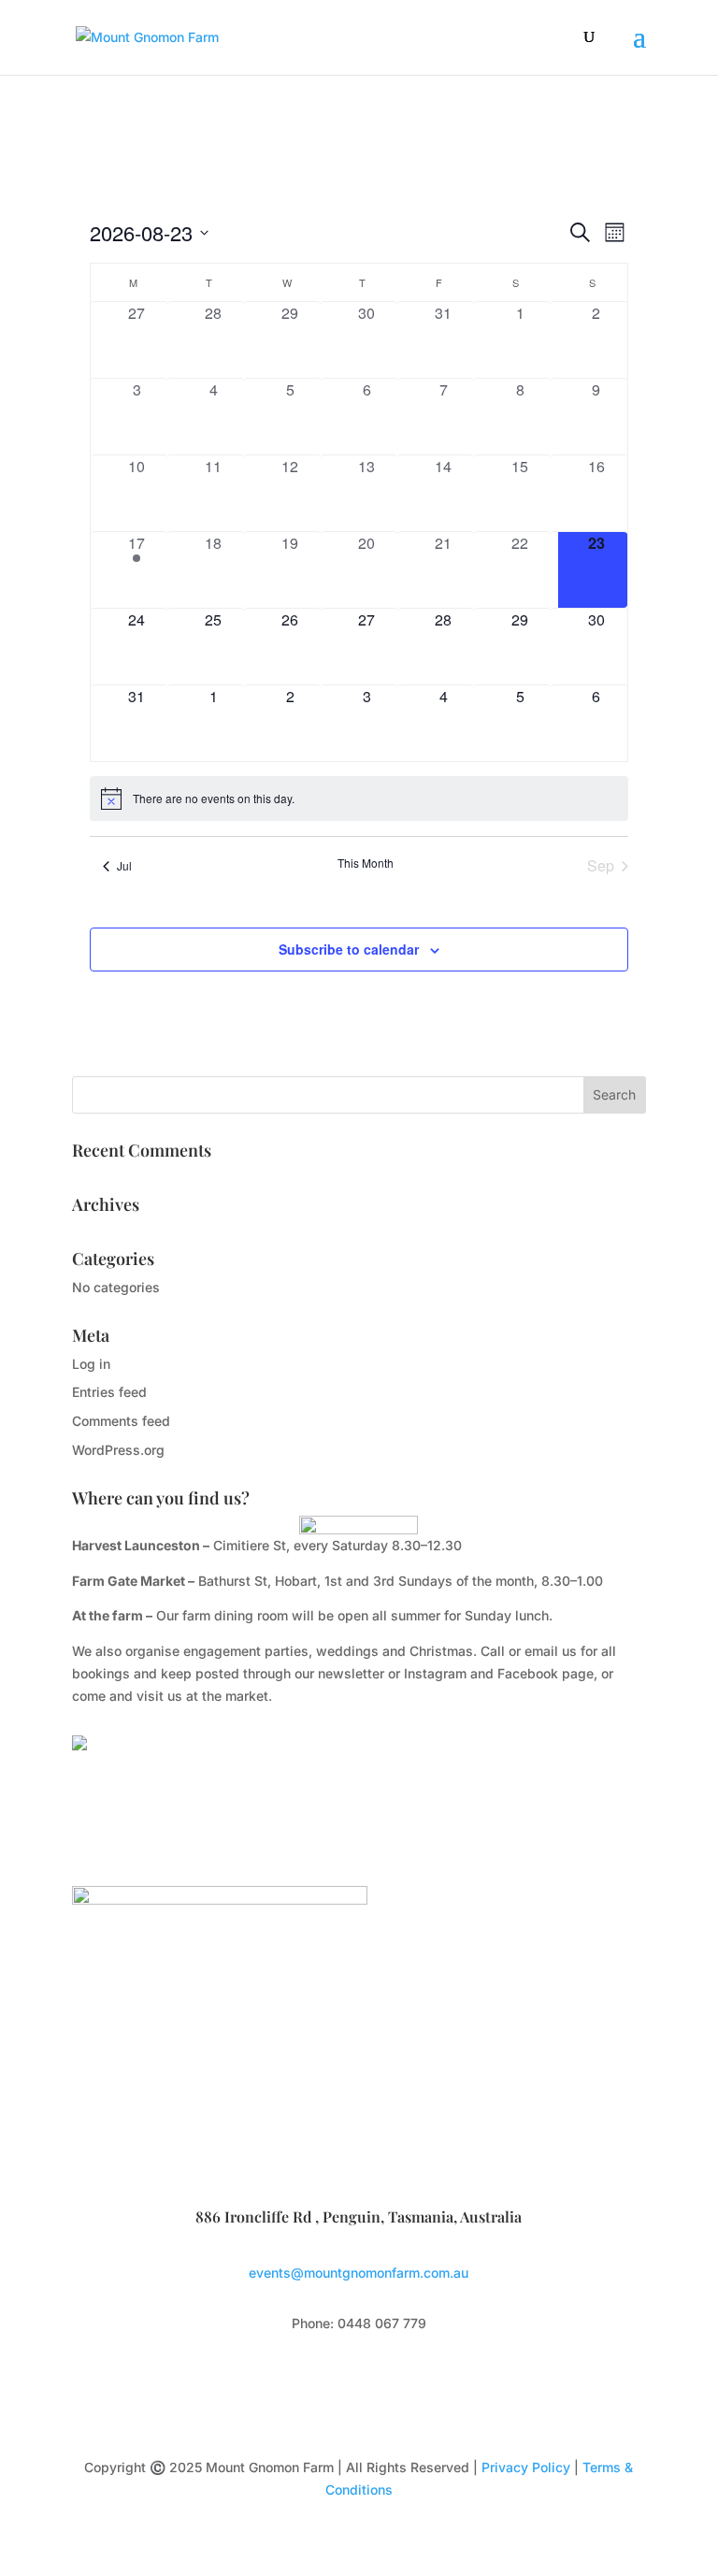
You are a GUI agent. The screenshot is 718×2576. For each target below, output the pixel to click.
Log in (91, 1364)
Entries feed (109, 1392)
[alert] (359, 799)
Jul (124, 865)
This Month (366, 863)
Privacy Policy (526, 2467)
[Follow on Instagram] (378, 2378)
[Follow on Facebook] (340, 2378)
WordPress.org (118, 1450)
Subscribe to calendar (349, 949)
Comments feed (121, 1421)
